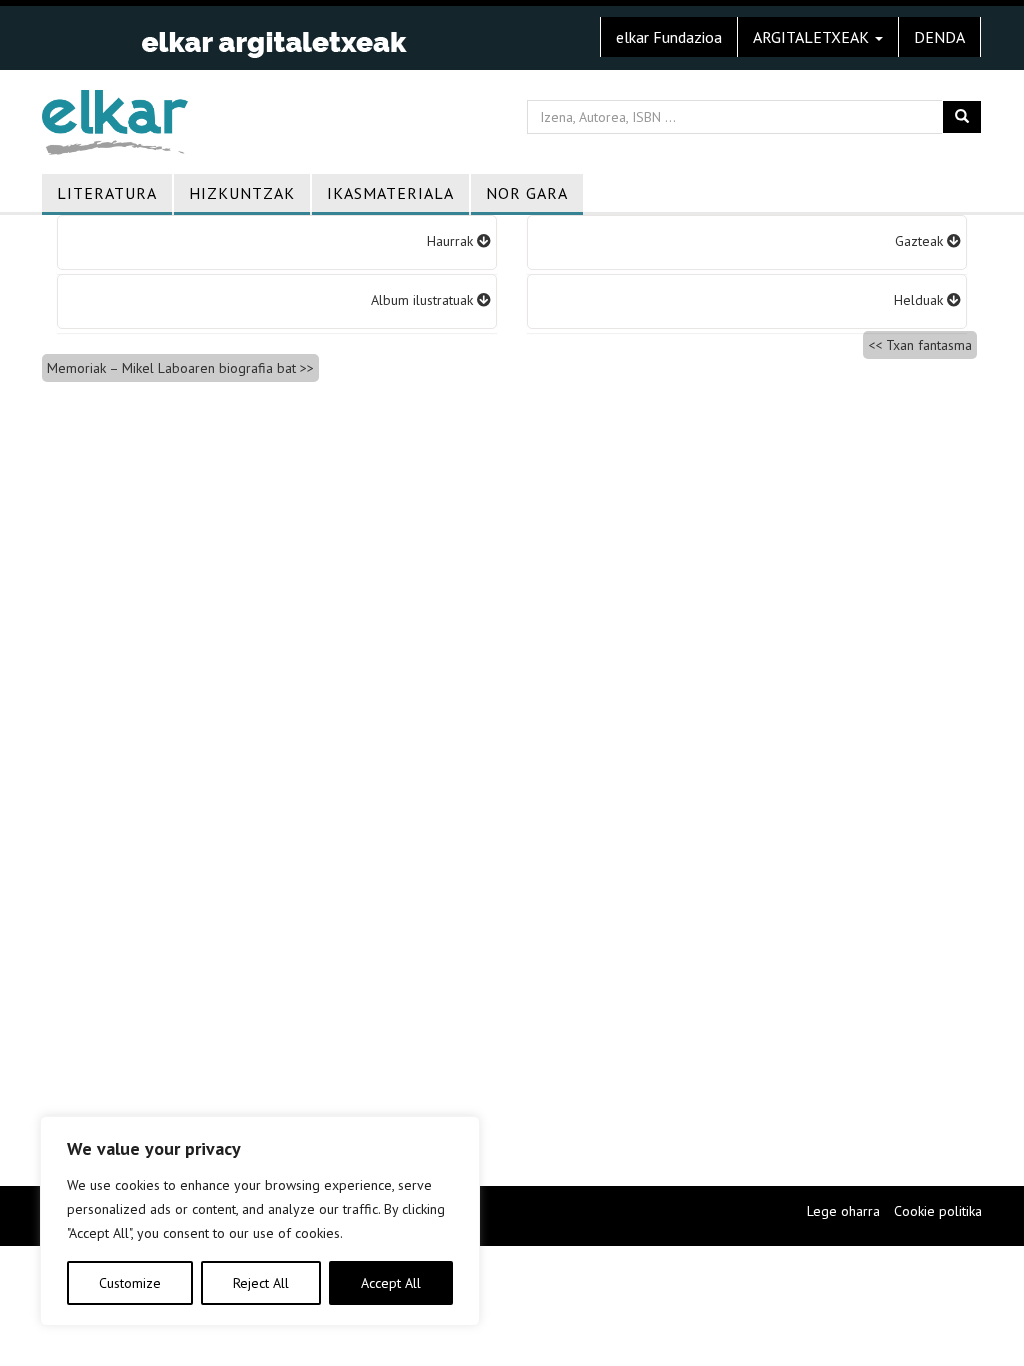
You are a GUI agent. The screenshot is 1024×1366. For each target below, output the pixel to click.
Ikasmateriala (390, 193)
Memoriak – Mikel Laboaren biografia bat (171, 368)
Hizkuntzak (242, 193)
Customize (130, 1283)
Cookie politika (938, 1211)
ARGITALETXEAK (813, 37)
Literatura (107, 193)
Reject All (261, 1283)
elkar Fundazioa (669, 37)
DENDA (939, 37)
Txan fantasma (929, 345)
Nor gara (527, 193)
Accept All (391, 1283)
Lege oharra (843, 1211)
